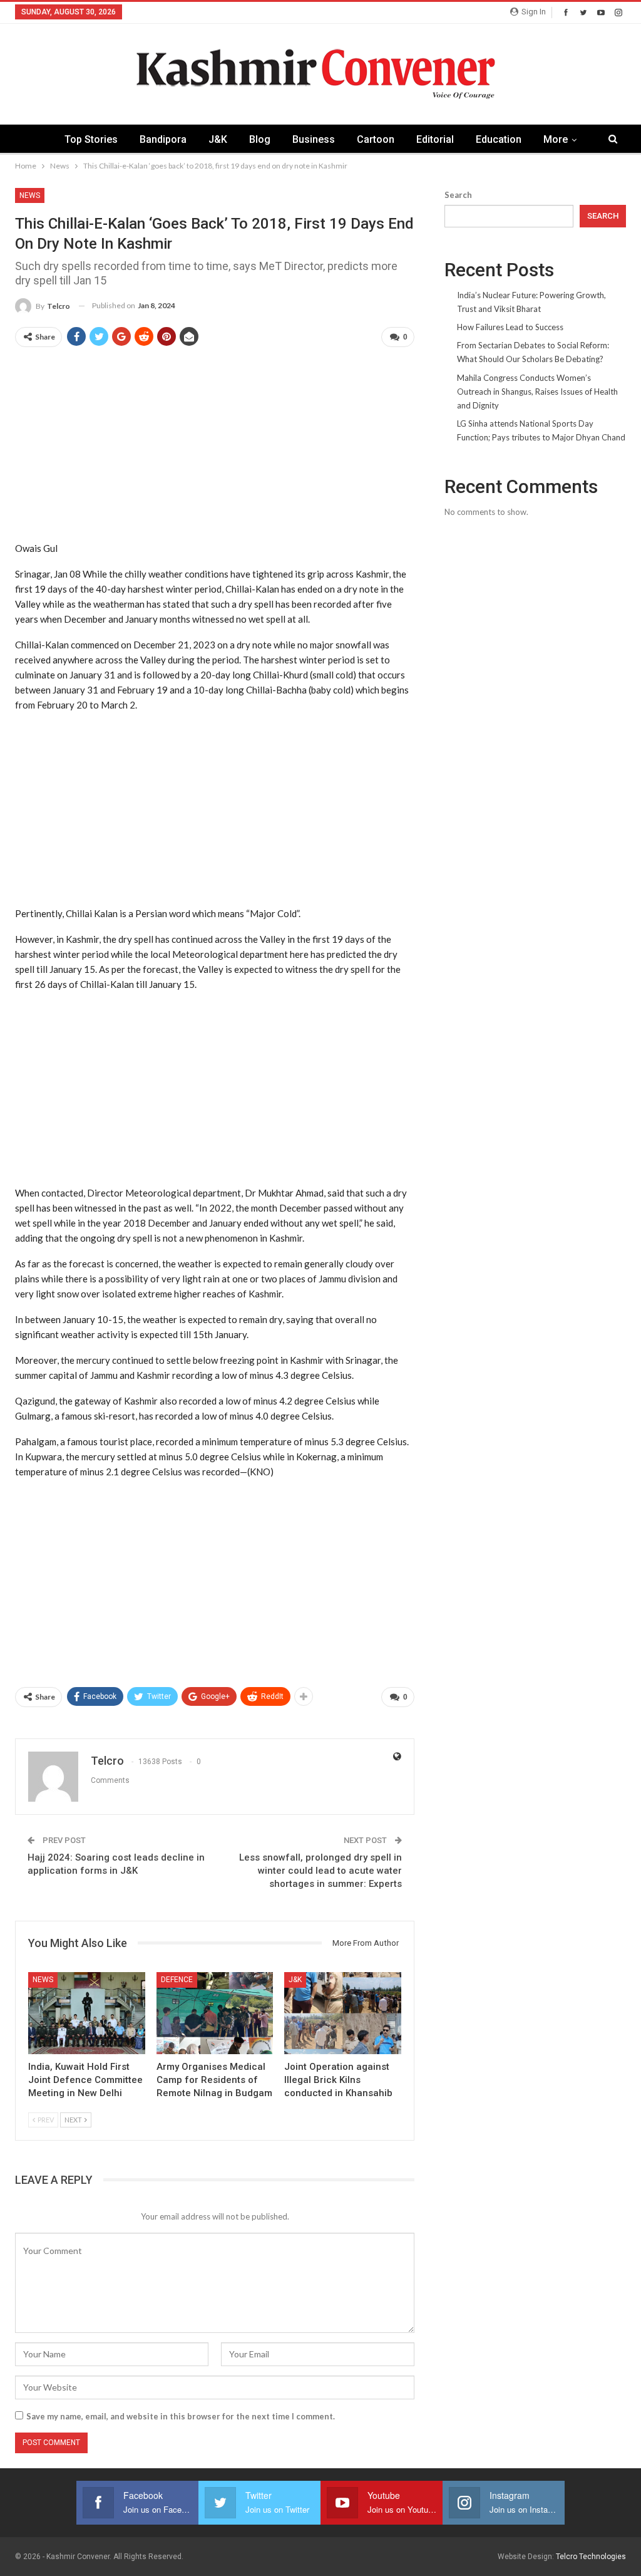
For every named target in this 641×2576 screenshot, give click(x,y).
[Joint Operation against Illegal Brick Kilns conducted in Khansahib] (343, 2013)
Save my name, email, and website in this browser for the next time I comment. (181, 2416)
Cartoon (376, 139)
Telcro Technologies (591, 2557)
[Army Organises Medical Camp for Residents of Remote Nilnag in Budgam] (215, 2013)
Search (458, 195)
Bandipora (163, 139)
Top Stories (91, 139)
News (30, 195)
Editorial (435, 139)
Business (314, 139)
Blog (260, 139)
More (556, 139)
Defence (177, 1980)
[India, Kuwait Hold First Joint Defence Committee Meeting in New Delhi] (87, 2013)
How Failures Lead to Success (510, 327)
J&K (218, 139)
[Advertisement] (215, 445)
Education (499, 139)
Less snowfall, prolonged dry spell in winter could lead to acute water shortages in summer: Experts (320, 1871)
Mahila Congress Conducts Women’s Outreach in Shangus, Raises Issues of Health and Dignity (537, 392)
